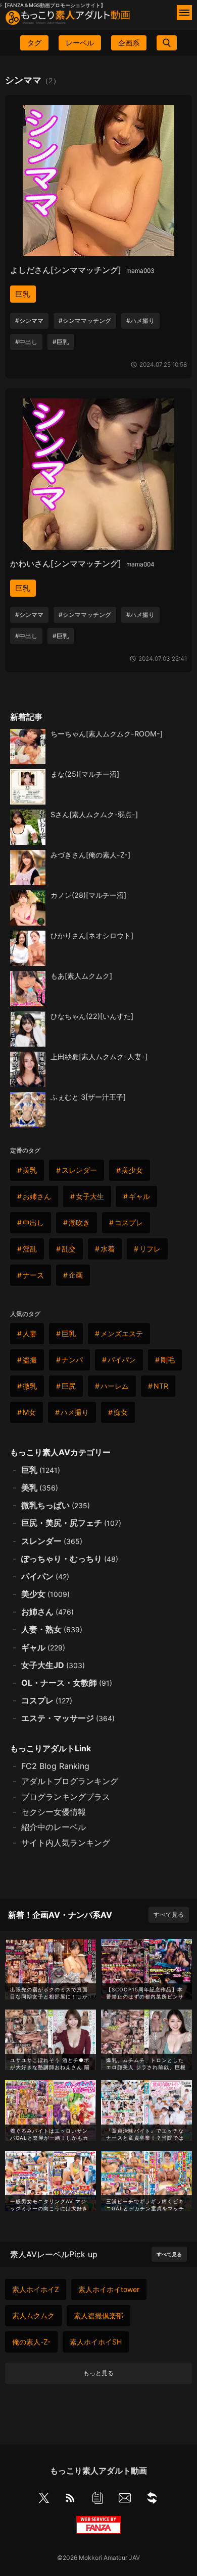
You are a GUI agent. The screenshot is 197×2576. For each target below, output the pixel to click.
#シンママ (29, 321)
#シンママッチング (85, 321)
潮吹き (79, 1222)
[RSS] (70, 2500)
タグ (34, 43)
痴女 (121, 1412)
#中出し (26, 342)
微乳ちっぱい (56, 1505)
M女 (29, 1412)
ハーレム (115, 1386)
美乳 (30, 1170)
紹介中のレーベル (54, 1827)
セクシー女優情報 (54, 1812)
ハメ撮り (75, 1412)
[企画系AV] (152, 2500)
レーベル (80, 43)
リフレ (150, 1249)
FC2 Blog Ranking (55, 1766)
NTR (161, 1386)
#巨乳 (61, 342)
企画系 (129, 43)
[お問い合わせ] (125, 2500)
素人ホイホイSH (96, 2342)
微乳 (30, 1386)
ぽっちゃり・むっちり (70, 1559)
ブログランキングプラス (66, 1797)
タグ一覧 (29, 2472)
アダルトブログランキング (70, 1781)
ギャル (139, 1196)
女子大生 (90, 1196)
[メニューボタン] (184, 13)
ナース (33, 1275)
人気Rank (144, 2472)
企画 (76, 1275)
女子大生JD (53, 1665)
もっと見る (98, 2373)
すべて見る (169, 1914)
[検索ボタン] (167, 43)
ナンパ (72, 1360)
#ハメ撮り (140, 321)
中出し (33, 1222)
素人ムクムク (33, 2315)
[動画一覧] (97, 2500)
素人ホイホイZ (36, 2289)
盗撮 (30, 1360)
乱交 (69, 1249)
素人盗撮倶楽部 (98, 2315)
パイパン (122, 1360)
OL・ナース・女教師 (67, 1683)
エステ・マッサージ (68, 1718)
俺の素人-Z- (31, 2342)
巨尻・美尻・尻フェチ (71, 1523)
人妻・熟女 (52, 1629)
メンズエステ (122, 1333)
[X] (44, 2499)
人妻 (30, 1333)
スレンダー (79, 1170)
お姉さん (37, 1196)
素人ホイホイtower (109, 2289)
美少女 (132, 1170)
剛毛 (168, 1360)
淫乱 (30, 1249)
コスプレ (129, 1222)
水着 (108, 1249)
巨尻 (69, 1386)
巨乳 (23, 294)
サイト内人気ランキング (66, 1843)
